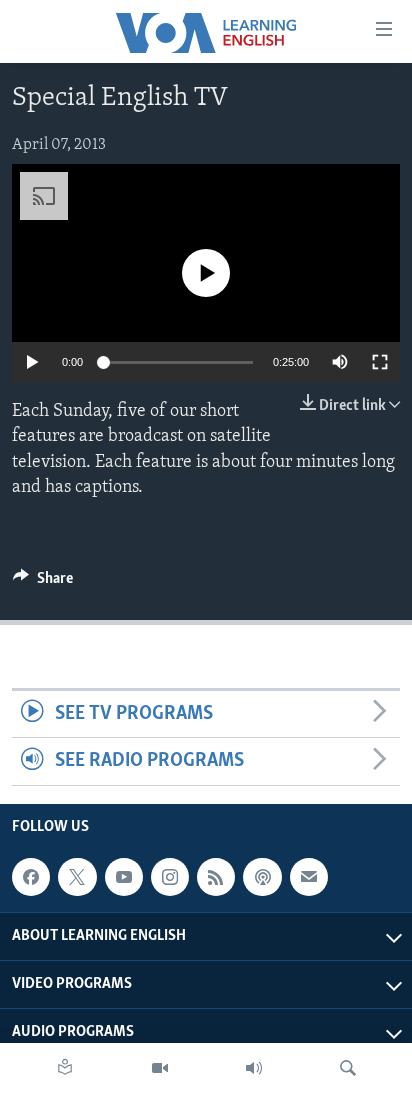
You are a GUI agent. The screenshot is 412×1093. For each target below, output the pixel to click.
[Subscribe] (309, 877)
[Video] (160, 1068)
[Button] (43, 583)
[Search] (348, 1068)
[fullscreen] (380, 362)
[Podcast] (262, 877)
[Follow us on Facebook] (31, 877)
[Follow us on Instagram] (170, 877)
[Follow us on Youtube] (124, 877)
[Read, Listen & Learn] (65, 1068)
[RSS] (216, 877)
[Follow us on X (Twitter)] (77, 877)
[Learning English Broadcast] (254, 1068)
